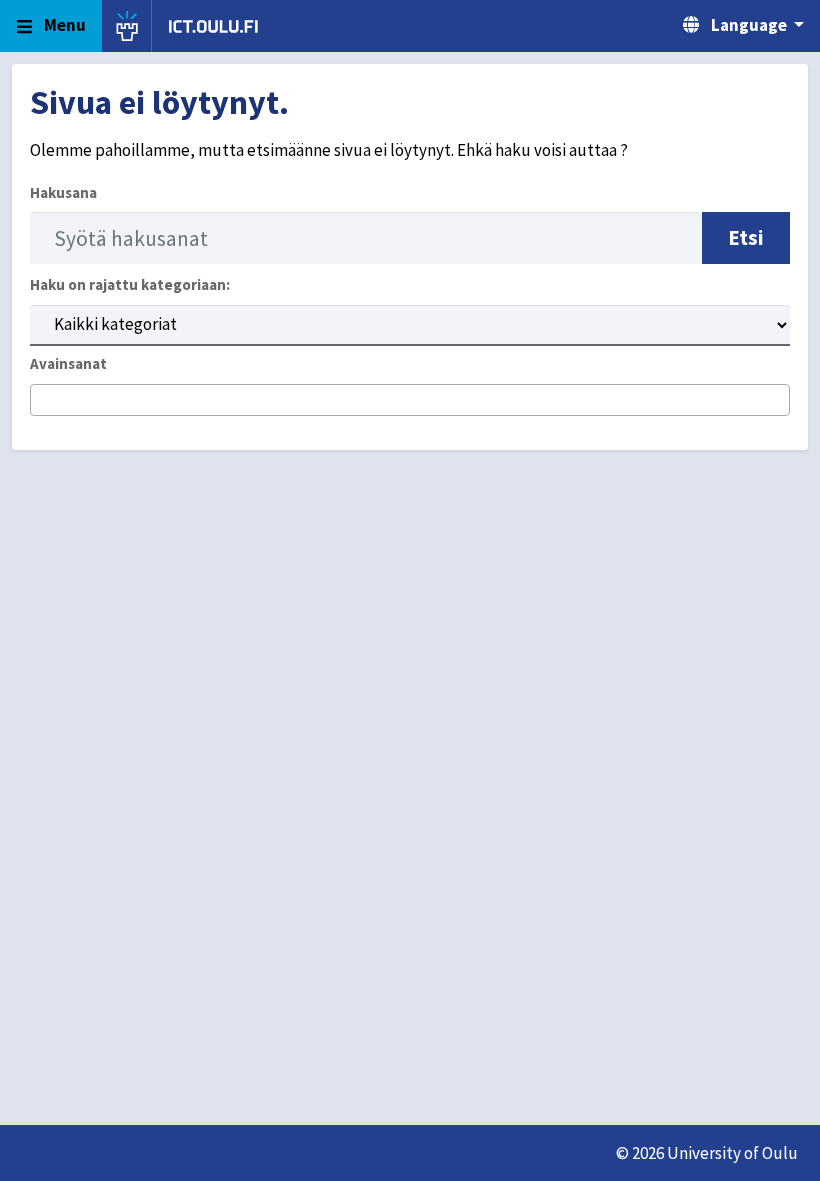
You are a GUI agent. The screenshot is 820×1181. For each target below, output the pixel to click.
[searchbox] (42, 401)
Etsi (746, 237)
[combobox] (410, 400)
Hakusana (63, 192)
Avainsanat (68, 363)
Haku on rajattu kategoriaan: (130, 284)
